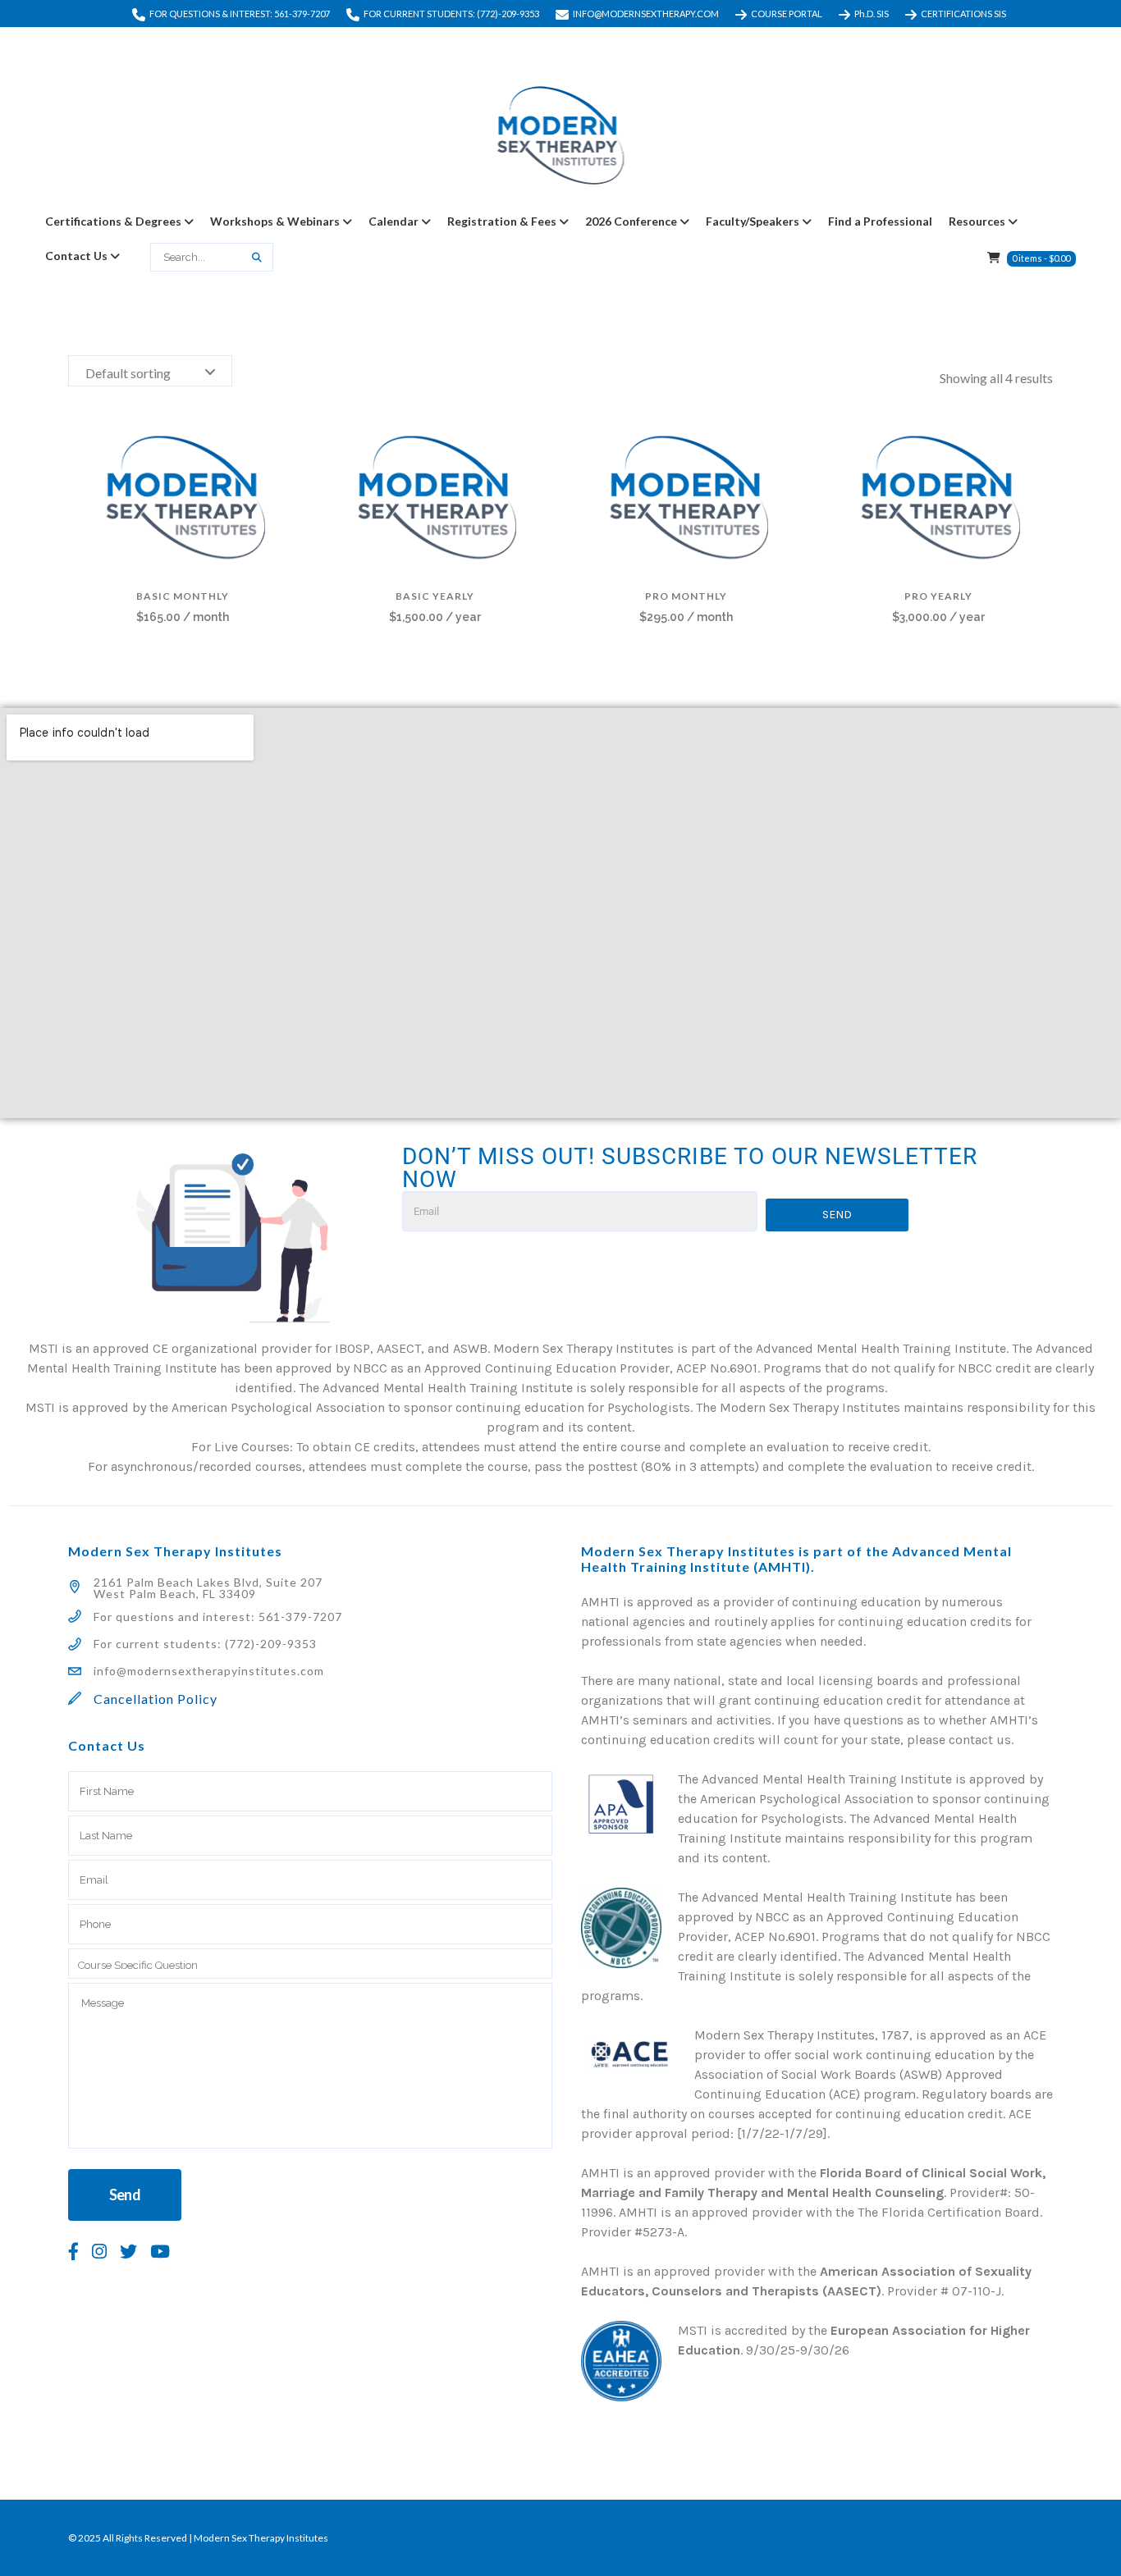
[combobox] (150, 371)
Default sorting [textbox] (128, 373)
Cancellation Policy (156, 1699)
